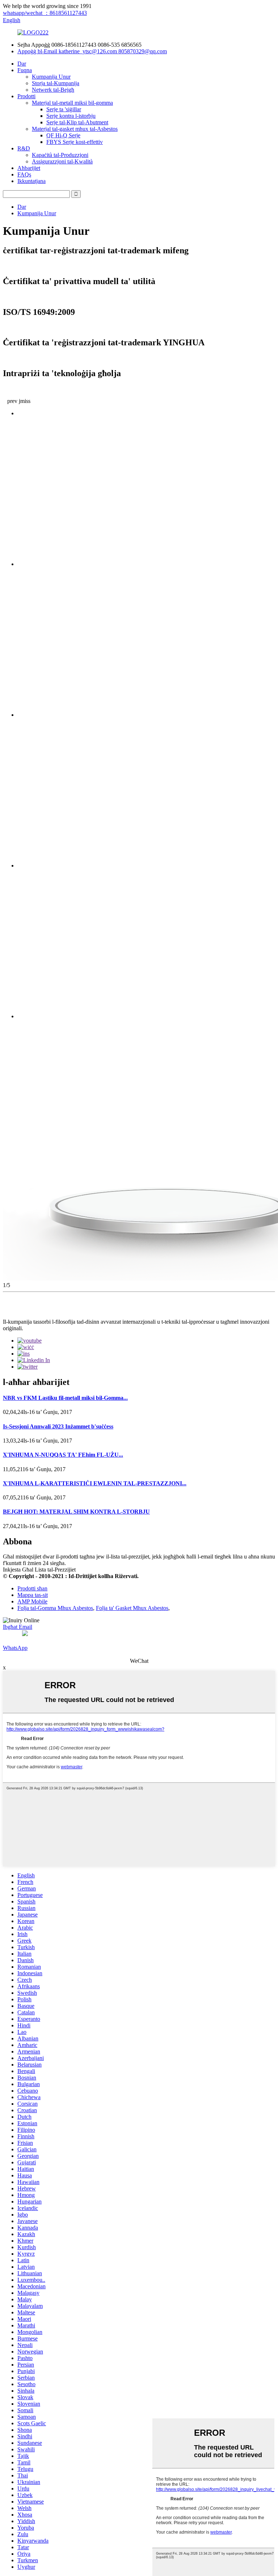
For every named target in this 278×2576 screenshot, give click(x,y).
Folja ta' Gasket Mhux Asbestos (132, 1608)
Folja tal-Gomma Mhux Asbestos (55, 1608)
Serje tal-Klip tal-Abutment (77, 122)
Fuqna (25, 70)
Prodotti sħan (32, 1588)
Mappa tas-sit (33, 1595)
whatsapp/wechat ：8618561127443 (45, 13)
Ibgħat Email (18, 1627)
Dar (22, 64)
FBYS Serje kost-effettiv (75, 142)
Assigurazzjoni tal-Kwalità (62, 161)
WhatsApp (15, 1648)
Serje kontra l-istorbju (71, 116)
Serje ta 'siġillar (64, 109)
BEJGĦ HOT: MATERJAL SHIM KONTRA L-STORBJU (76, 1512)
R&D (24, 148)
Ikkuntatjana (31, 181)
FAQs (24, 174)
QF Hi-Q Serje (63, 135)
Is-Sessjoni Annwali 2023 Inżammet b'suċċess (58, 1426)
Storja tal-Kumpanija (56, 83)
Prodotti (26, 96)
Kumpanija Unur (51, 77)
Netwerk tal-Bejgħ (53, 90)
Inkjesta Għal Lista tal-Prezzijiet (39, 1570)
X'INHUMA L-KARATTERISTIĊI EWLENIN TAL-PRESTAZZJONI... (95, 1483)
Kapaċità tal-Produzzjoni (60, 155)
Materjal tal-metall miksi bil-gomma (72, 103)
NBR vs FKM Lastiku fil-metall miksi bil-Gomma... (65, 1398)
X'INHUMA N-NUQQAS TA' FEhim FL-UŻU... (63, 1455)
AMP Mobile (32, 1601)
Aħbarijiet (29, 168)
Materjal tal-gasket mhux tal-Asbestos (75, 129)
